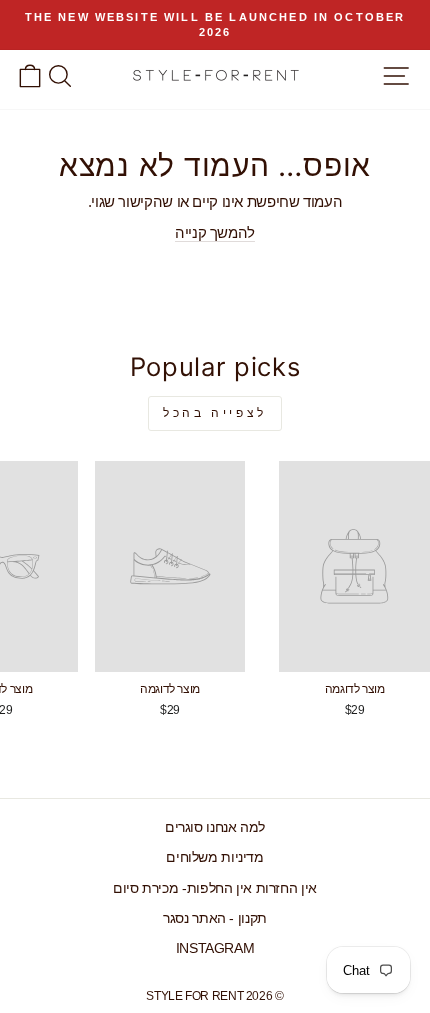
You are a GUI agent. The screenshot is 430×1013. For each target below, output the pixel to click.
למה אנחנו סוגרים (215, 827)
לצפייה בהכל (215, 413)
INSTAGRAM (215, 948)
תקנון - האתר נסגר (215, 918)
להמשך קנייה (215, 233)
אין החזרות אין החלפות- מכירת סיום (215, 888)
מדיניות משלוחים (214, 857)
